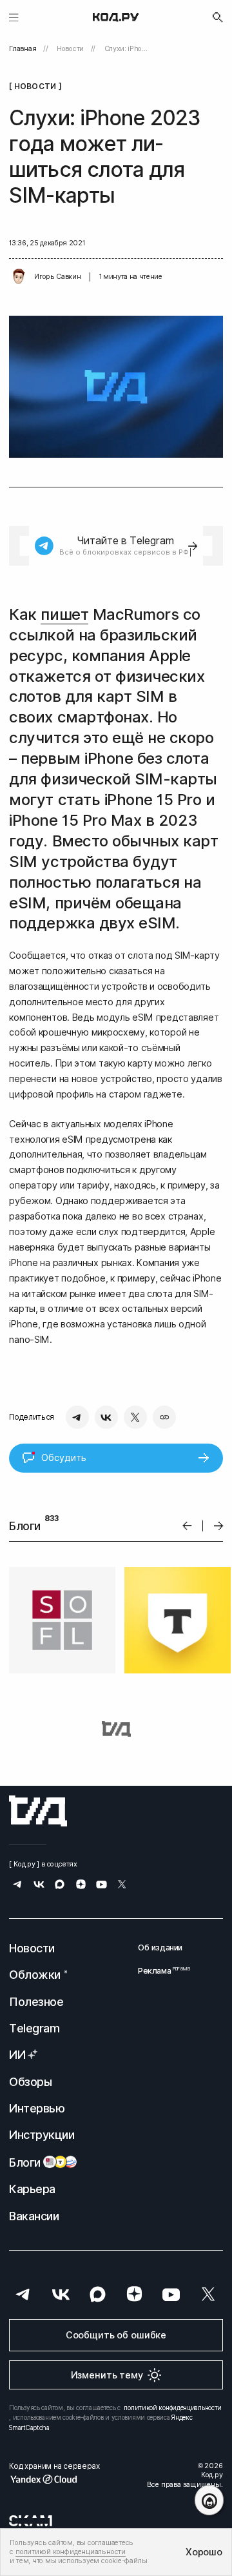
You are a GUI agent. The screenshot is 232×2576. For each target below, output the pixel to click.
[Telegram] (77, 1417)
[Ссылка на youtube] (101, 1886)
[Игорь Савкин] (19, 277)
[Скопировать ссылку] (164, 1417)
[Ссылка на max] (60, 1886)
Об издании (160, 1947)
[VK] (106, 1417)
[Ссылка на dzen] (81, 1886)
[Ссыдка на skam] (31, 2520)
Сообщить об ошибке (116, 2335)
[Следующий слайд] (219, 1526)
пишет (64, 614)
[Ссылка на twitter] (122, 1886)
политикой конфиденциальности (173, 2407)
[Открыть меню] (14, 17)
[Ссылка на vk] (39, 1886)
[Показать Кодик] (209, 2500)
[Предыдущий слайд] (187, 1526)
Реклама (160, 1971)
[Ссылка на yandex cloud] (54, 2479)
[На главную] (116, 17)
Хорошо (204, 2552)
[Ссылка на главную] (38, 1811)
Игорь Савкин (57, 277)
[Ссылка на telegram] (18, 1886)
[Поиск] (218, 17)
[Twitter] (135, 1417)
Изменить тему (107, 2375)
